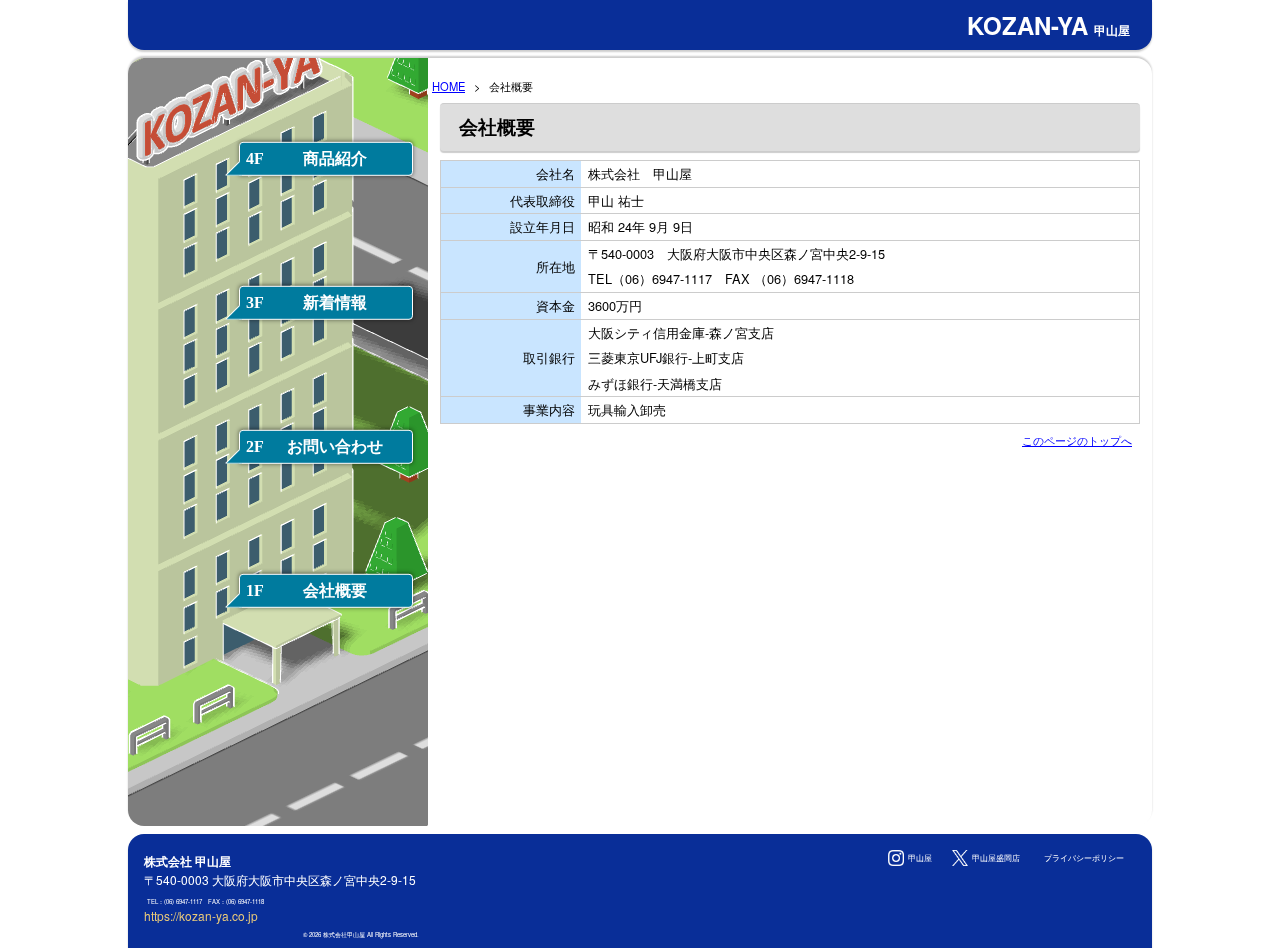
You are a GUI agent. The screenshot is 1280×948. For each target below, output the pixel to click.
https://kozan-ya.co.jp (201, 915)
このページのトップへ (1077, 440)
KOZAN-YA (1048, 25)
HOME (448, 86)
